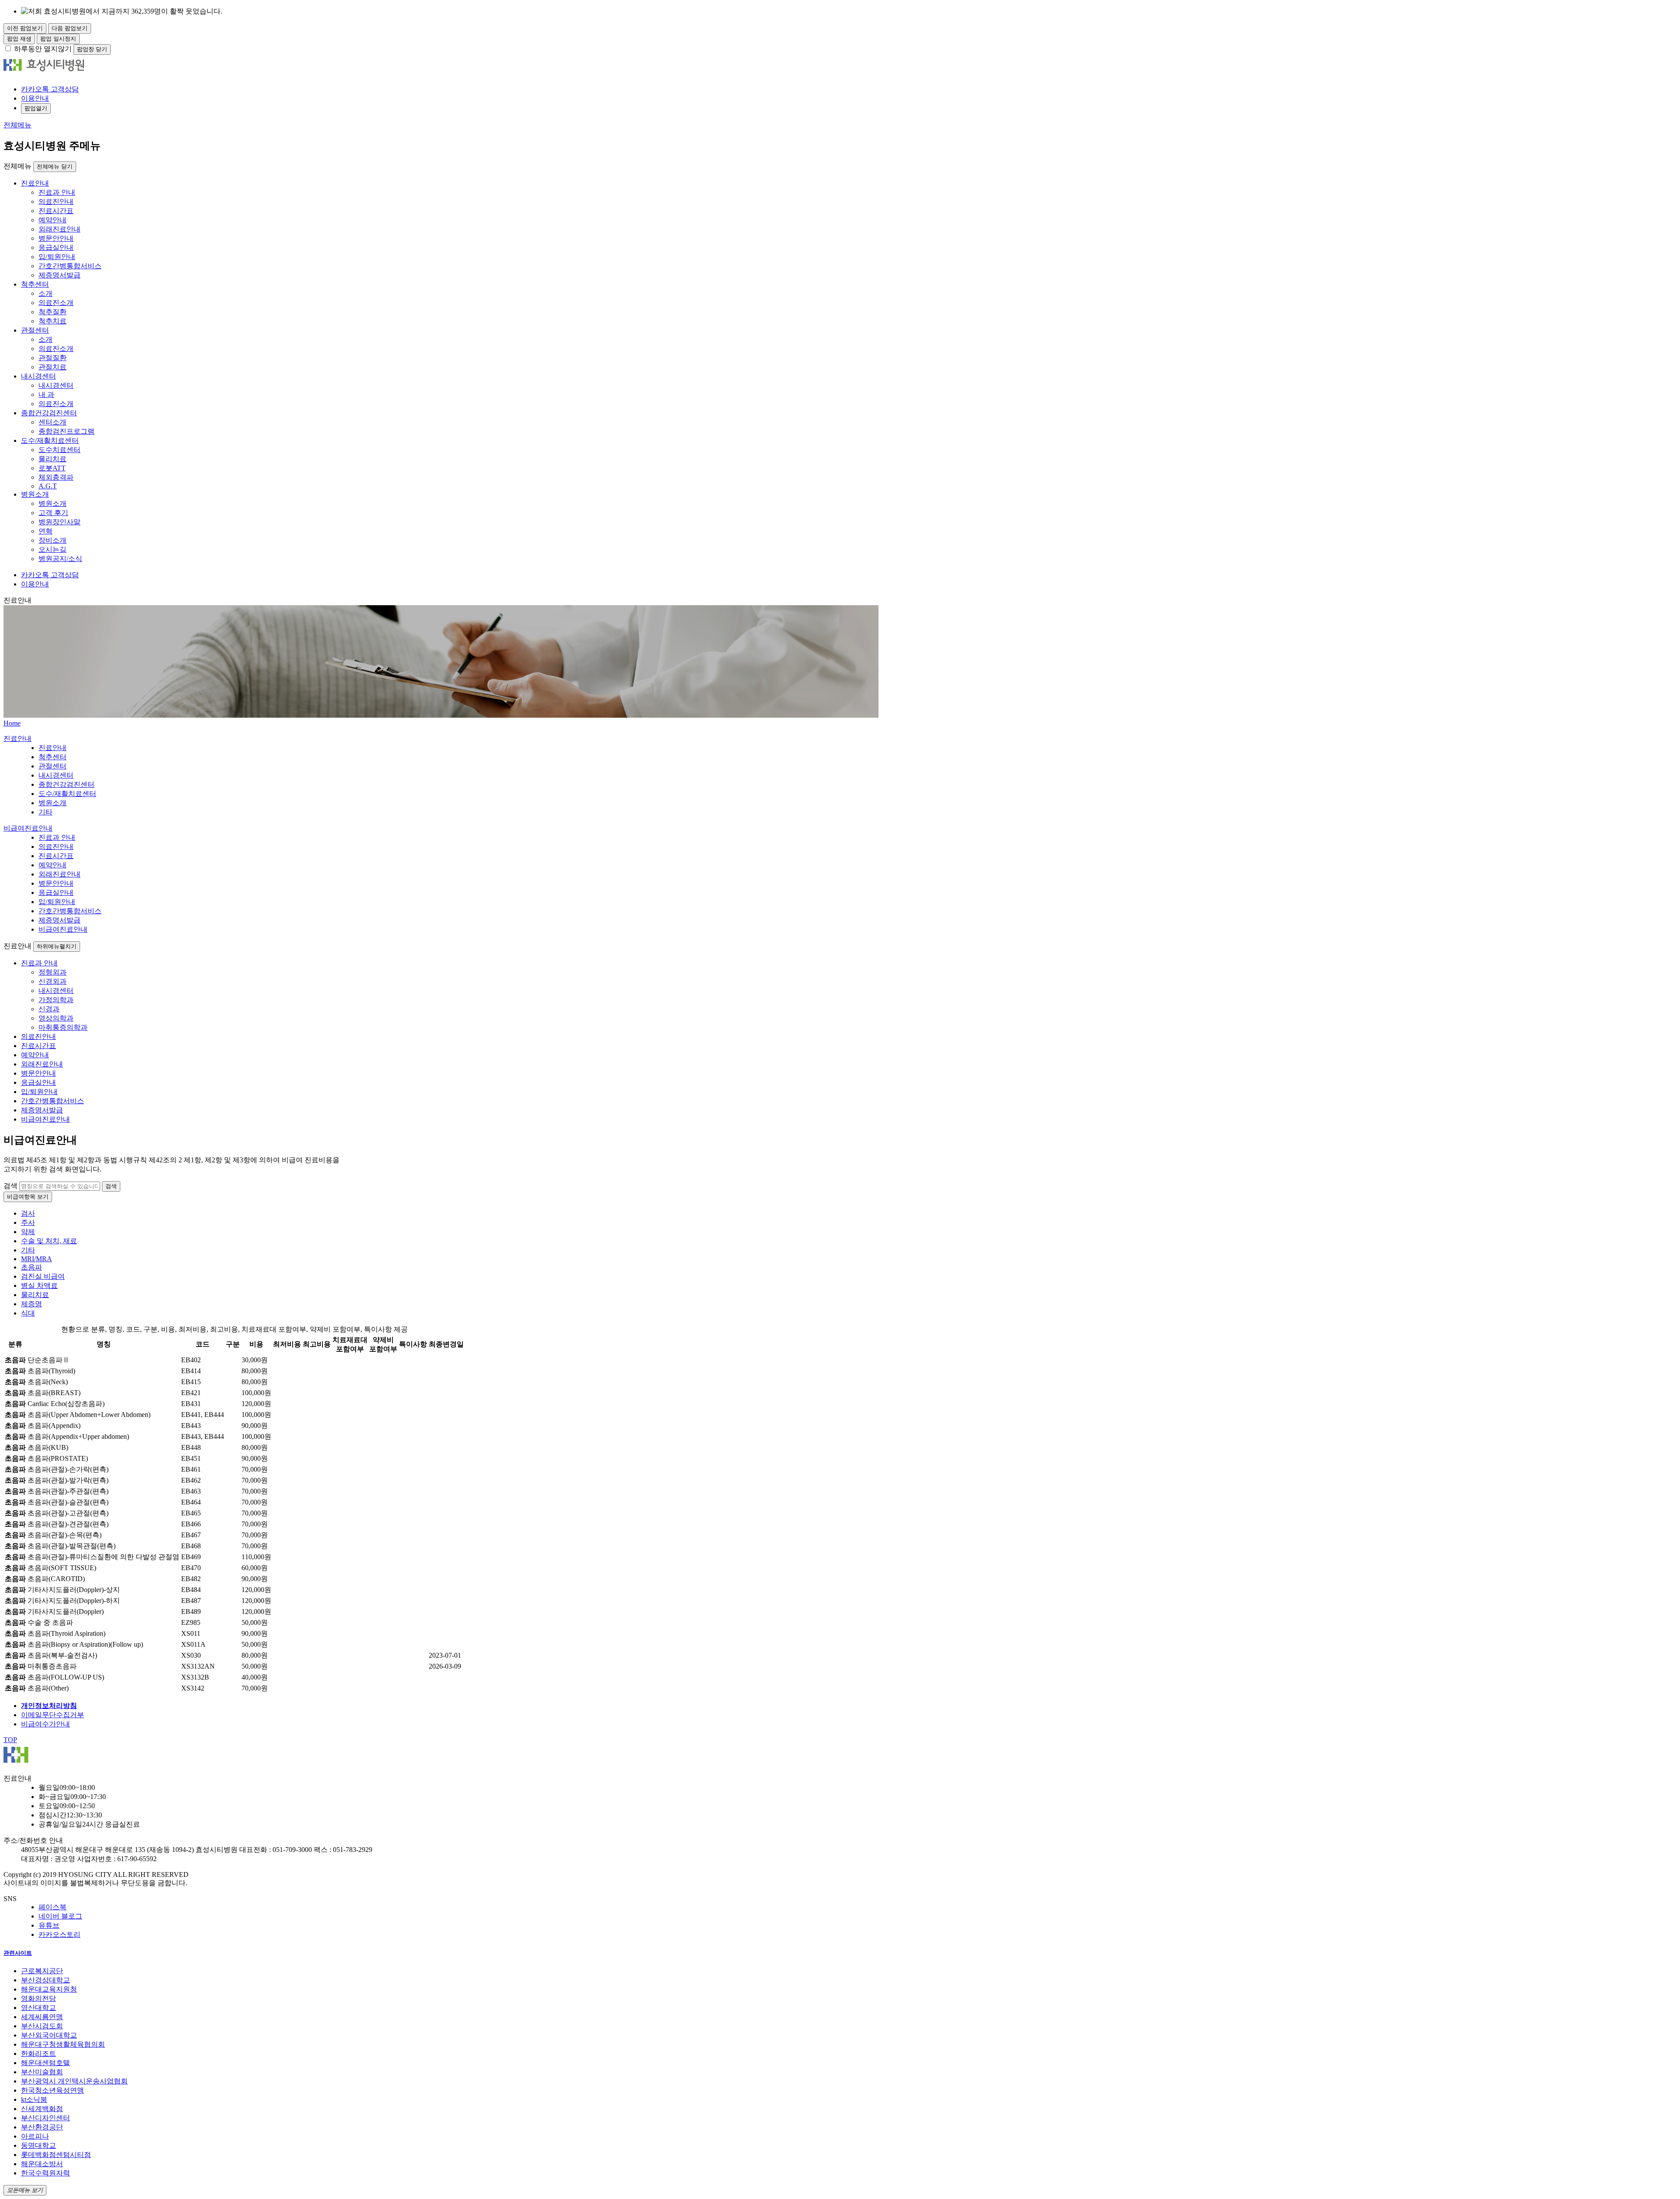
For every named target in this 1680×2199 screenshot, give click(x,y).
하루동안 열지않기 (43, 49)
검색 (10, 1186)
